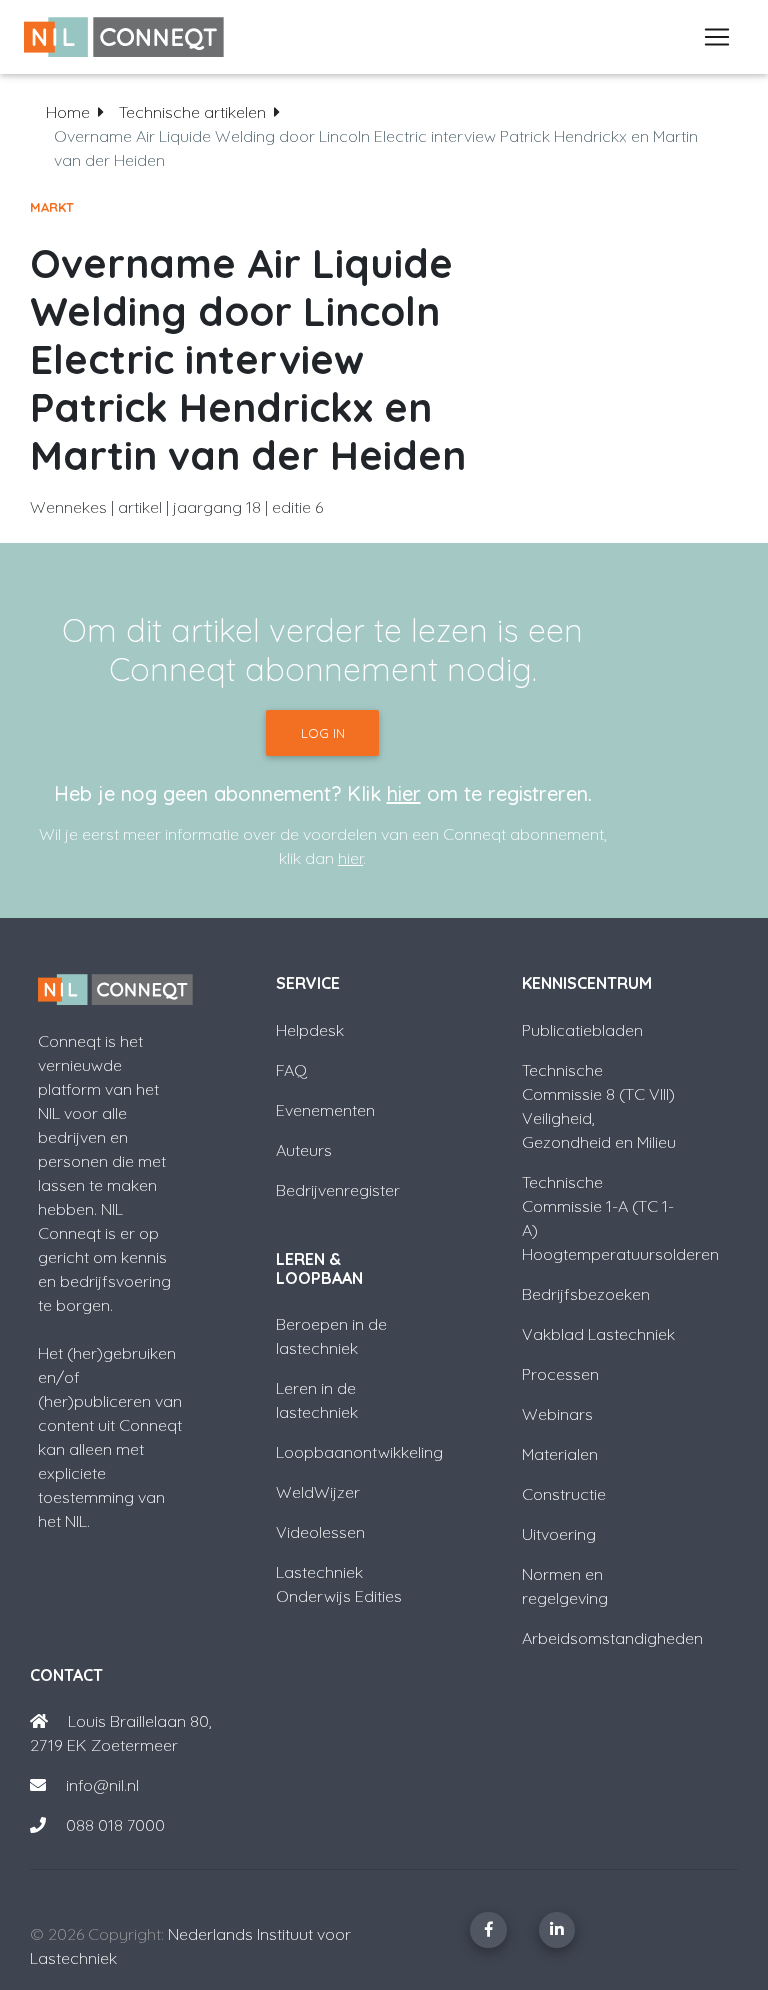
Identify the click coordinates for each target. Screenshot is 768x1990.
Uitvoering (559, 1534)
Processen (560, 1374)
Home (68, 112)
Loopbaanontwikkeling (359, 1452)
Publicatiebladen (582, 1030)
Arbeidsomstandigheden (612, 1638)
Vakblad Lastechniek (598, 1334)
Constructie (564, 1494)
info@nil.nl (100, 1785)
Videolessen (320, 1532)
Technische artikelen (192, 112)
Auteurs (304, 1150)
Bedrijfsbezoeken (586, 1294)
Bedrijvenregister (338, 1190)
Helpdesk (310, 1030)
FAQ (291, 1070)
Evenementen (325, 1110)
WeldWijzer (318, 1492)
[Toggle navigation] (717, 37)
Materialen (560, 1454)
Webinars (557, 1414)
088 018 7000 (115, 1825)
